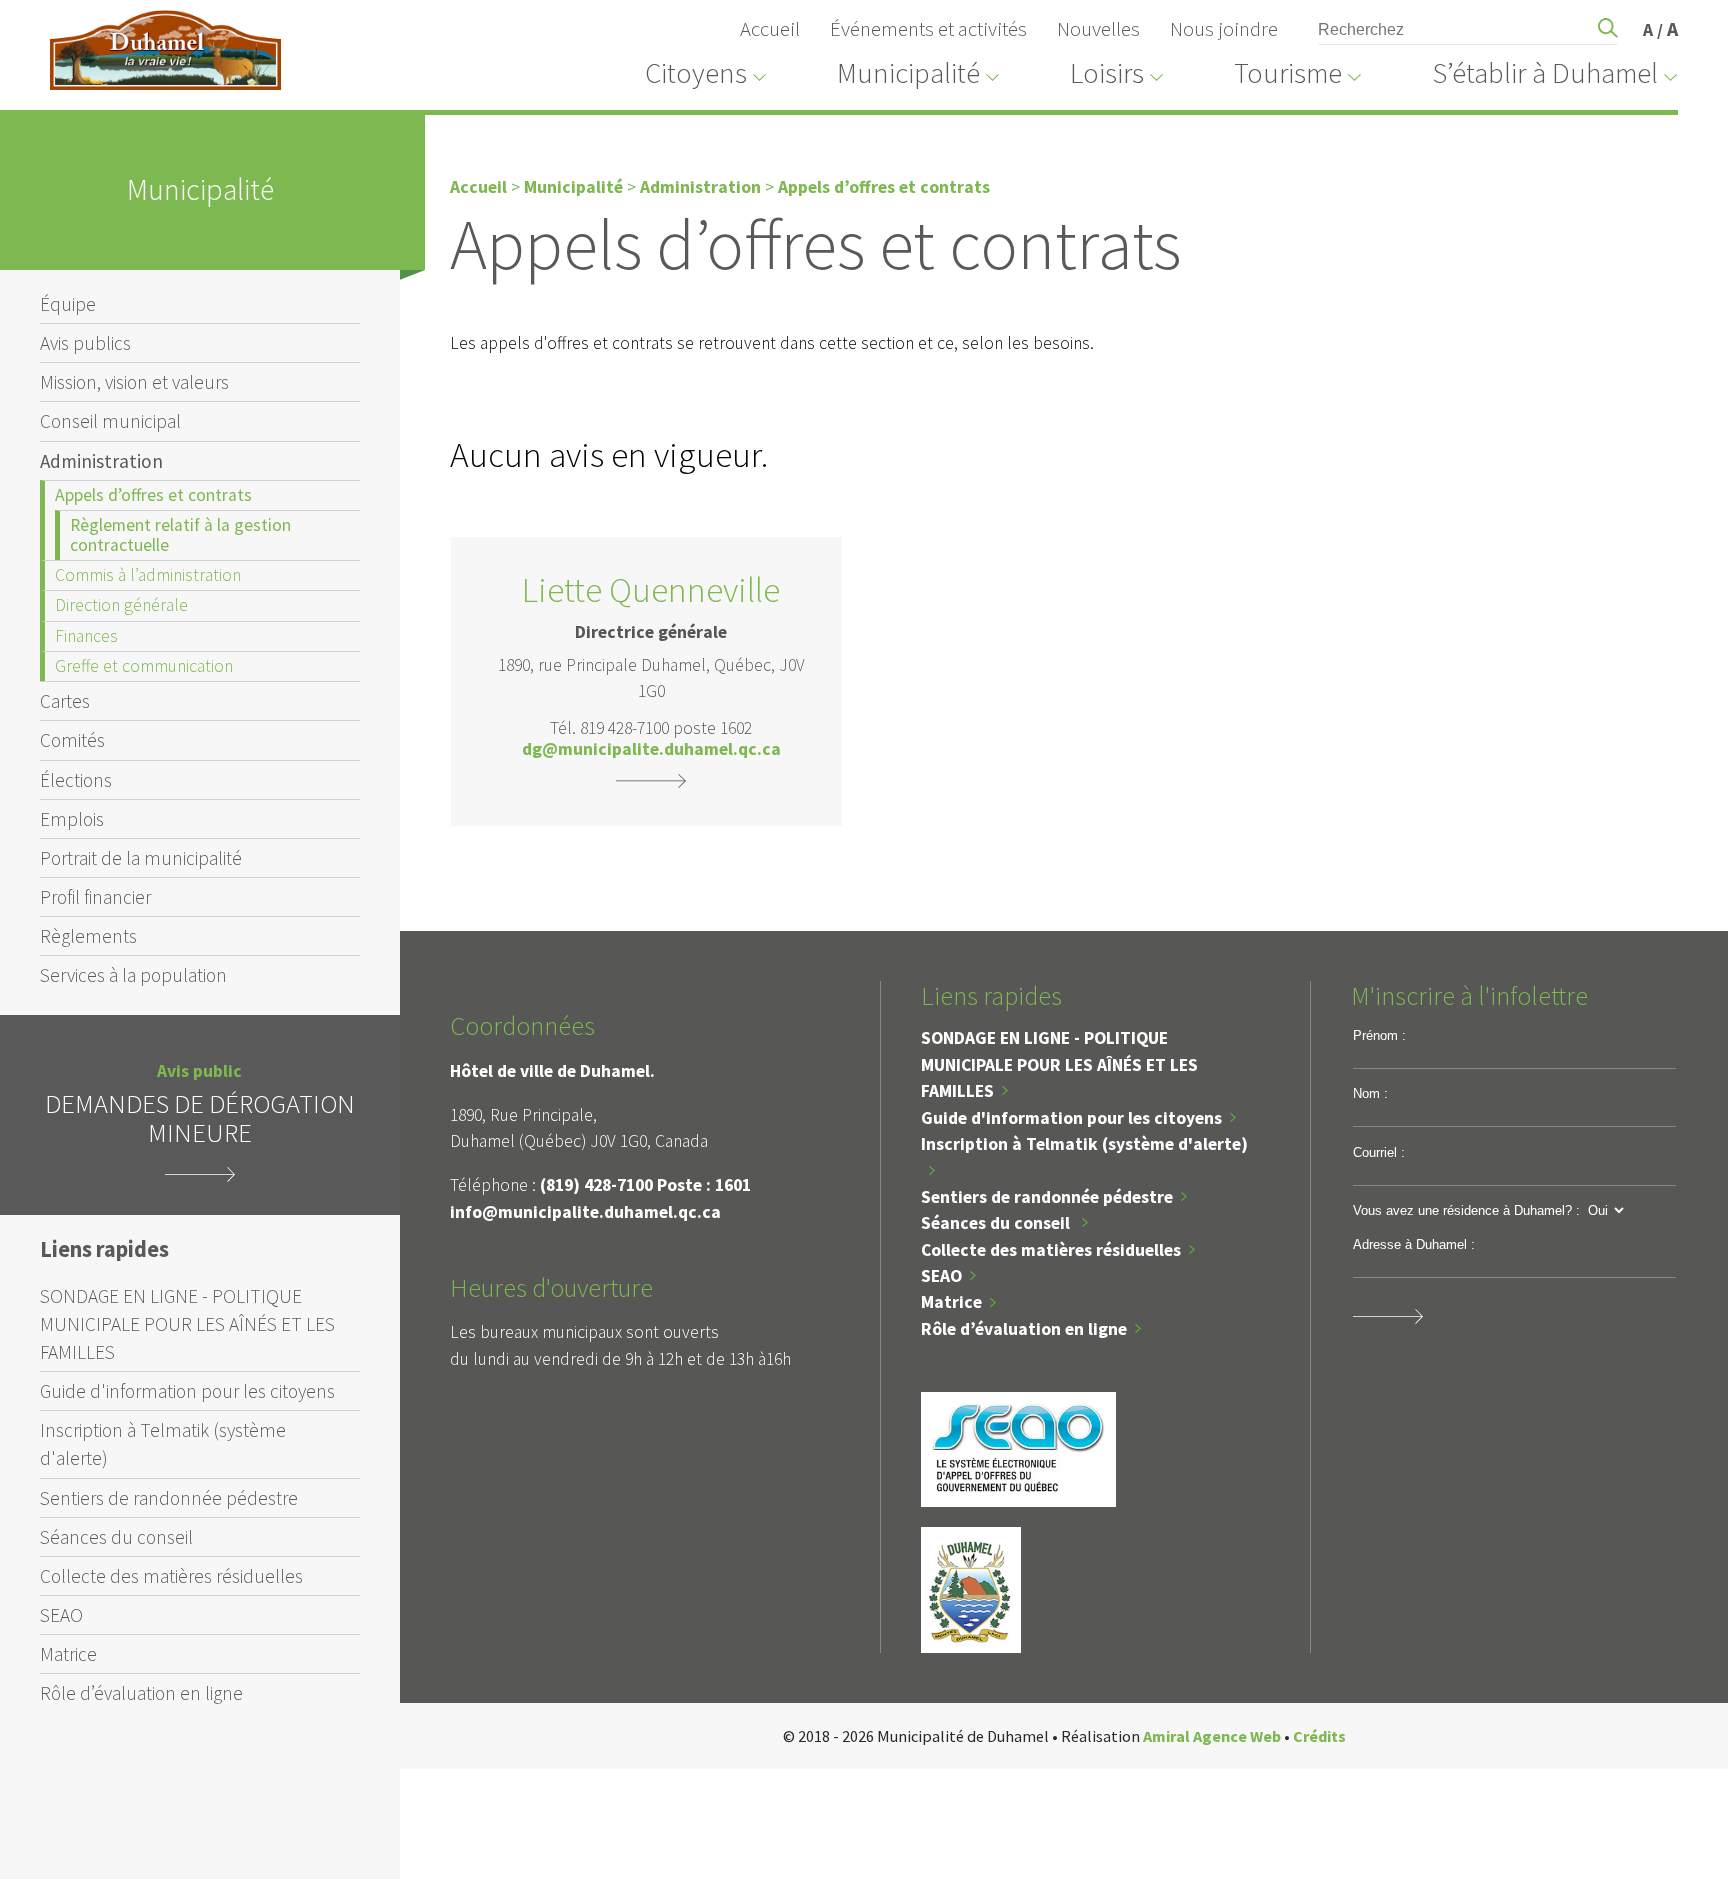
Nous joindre (1224, 29)
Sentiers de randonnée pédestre (169, 1498)
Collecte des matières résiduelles (171, 1576)
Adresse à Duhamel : (1414, 1244)
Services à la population (133, 975)
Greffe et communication (144, 666)
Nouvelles (1098, 29)
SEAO (61, 1615)
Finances (86, 636)
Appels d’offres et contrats (153, 495)
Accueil (770, 29)
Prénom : (1379, 1035)
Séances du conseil (116, 1537)
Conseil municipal (110, 421)
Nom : (1370, 1093)
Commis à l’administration (148, 575)
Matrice (68, 1654)
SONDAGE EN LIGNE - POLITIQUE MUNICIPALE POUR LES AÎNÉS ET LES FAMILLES (187, 1324)
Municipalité (573, 187)
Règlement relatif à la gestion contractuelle (180, 534)
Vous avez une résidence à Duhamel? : (1466, 1210)
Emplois (72, 819)
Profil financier (95, 897)
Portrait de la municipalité (141, 858)
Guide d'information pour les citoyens (187, 1391)
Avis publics (85, 343)
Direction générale (121, 605)
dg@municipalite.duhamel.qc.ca (651, 750)
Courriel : (1379, 1152)
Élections (76, 780)
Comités (72, 740)
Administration (101, 461)
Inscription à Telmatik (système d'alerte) (163, 1444)
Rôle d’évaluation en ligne (141, 1693)
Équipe (68, 304)
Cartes (65, 701)
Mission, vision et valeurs (134, 382)
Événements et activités (928, 29)
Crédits (1319, 1736)
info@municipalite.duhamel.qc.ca (585, 1212)
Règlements (88, 936)
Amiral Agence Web (1212, 1736)
